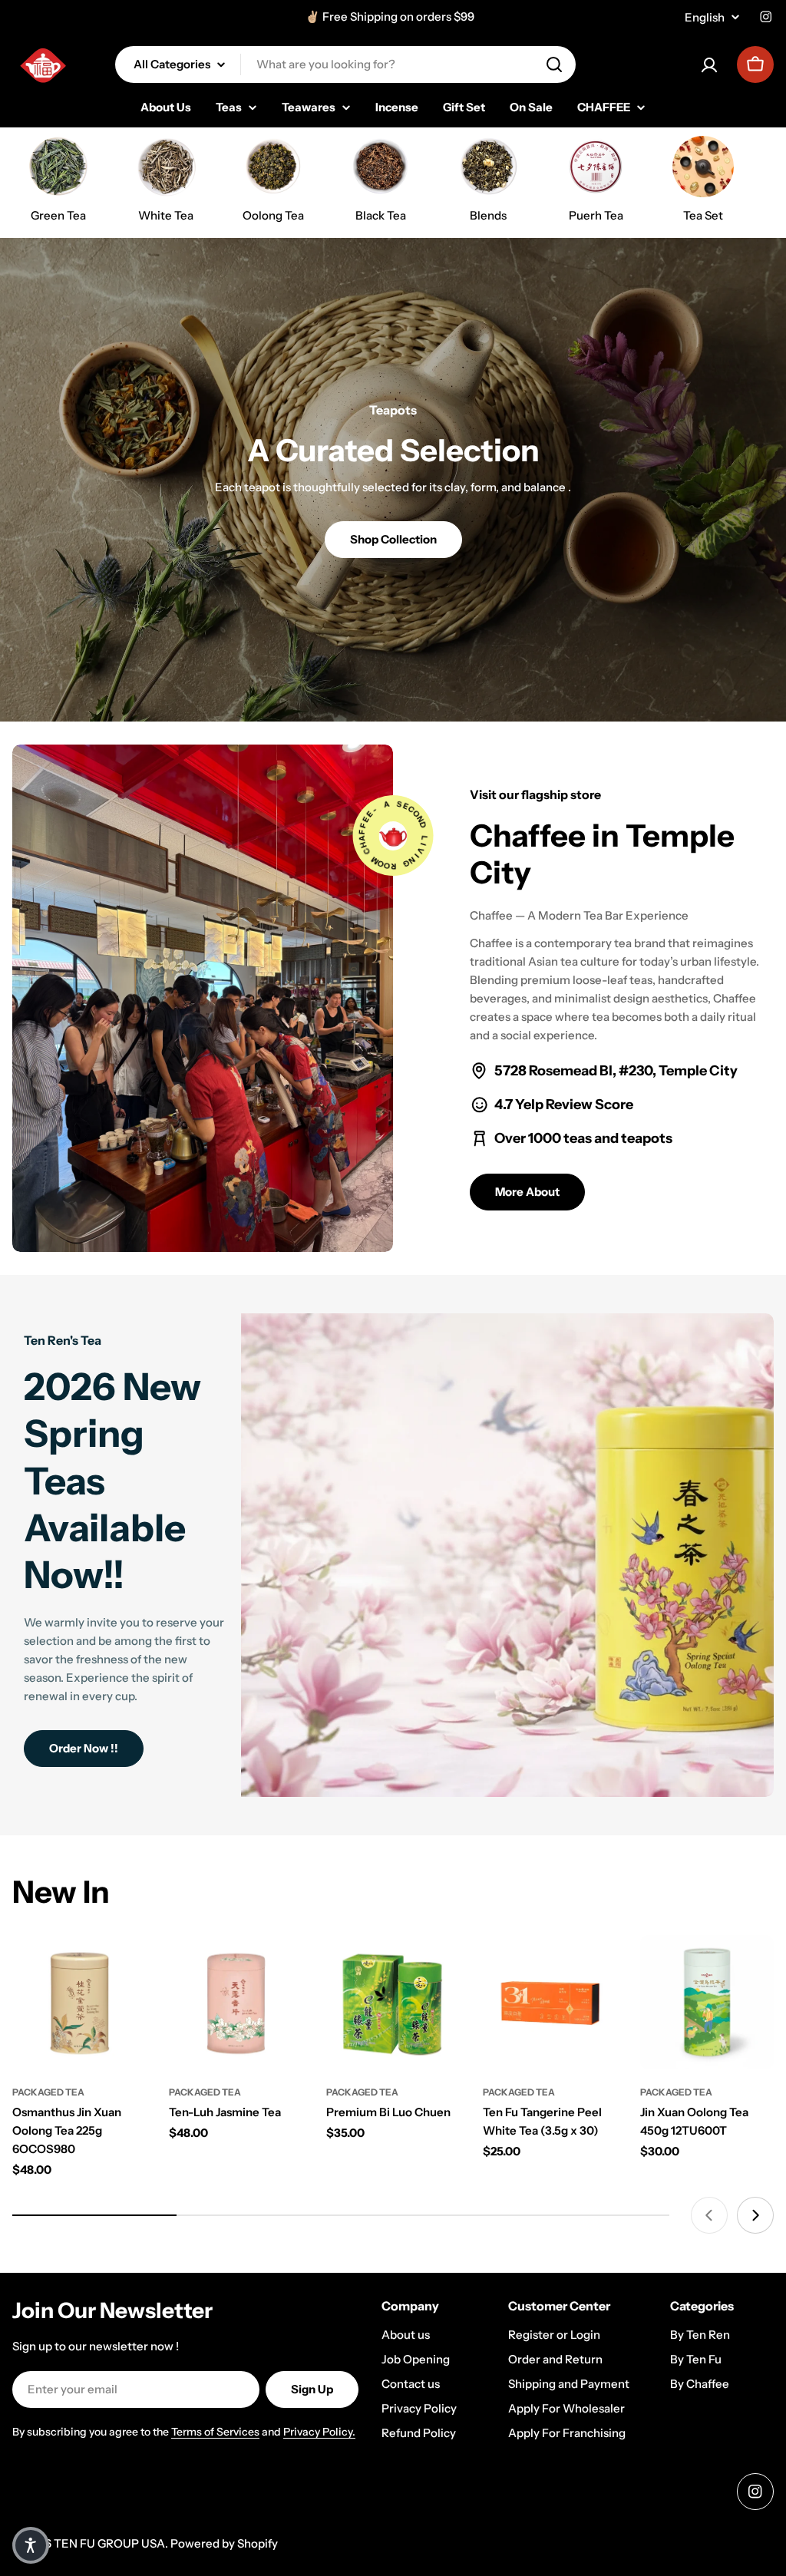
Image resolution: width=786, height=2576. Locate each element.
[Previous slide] (709, 2215)
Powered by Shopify (224, 2543)
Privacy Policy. (319, 2432)
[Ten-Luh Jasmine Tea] (236, 2002)
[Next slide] (755, 2215)
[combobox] (345, 64)
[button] (31, 2545)
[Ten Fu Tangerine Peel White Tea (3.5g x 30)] (550, 2002)
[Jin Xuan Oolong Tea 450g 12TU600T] (707, 2002)
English (705, 17)
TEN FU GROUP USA (109, 2543)
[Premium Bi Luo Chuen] (393, 2002)
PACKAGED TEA (48, 2092)
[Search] (554, 64)
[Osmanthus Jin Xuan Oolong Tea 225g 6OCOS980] (79, 2002)
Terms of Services (215, 2432)
